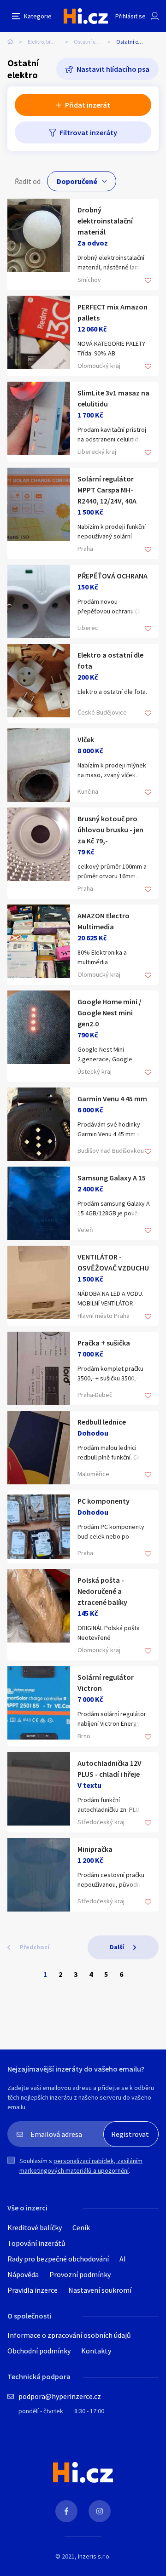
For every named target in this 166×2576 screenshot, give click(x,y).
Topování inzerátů (36, 2243)
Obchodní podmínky (39, 2351)
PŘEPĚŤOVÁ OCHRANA (113, 576)
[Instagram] (100, 2511)
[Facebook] (66, 2511)
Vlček (86, 739)
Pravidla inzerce (33, 2290)
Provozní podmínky (80, 2274)
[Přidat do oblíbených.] (148, 281)
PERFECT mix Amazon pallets (113, 312)
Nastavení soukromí (100, 2290)
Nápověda (23, 2274)
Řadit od (28, 181)
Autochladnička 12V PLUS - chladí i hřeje (110, 1769)
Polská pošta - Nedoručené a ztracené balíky (102, 1591)
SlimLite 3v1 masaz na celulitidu (113, 398)
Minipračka (95, 1849)
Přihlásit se (130, 16)
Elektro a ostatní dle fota (110, 660)
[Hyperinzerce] (86, 16)
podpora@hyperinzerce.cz (60, 2396)
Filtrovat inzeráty (88, 132)
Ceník (81, 2227)
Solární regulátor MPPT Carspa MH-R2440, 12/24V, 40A (107, 490)
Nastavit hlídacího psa (113, 69)
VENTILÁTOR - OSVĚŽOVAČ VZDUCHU (113, 1262)
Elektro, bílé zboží (47, 42)
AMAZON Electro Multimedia (104, 921)
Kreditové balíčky (35, 2227)
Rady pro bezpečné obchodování (58, 2259)
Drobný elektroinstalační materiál (105, 221)
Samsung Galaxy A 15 (112, 1178)
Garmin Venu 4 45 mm (112, 1099)
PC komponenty (104, 1501)
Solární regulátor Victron (106, 1683)
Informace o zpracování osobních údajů (69, 2335)
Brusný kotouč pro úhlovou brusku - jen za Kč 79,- (110, 830)
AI (123, 2259)
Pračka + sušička (104, 1343)
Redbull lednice (102, 1422)
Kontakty (96, 2351)
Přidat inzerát (88, 105)
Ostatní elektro (91, 42)
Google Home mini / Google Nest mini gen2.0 (110, 1013)
